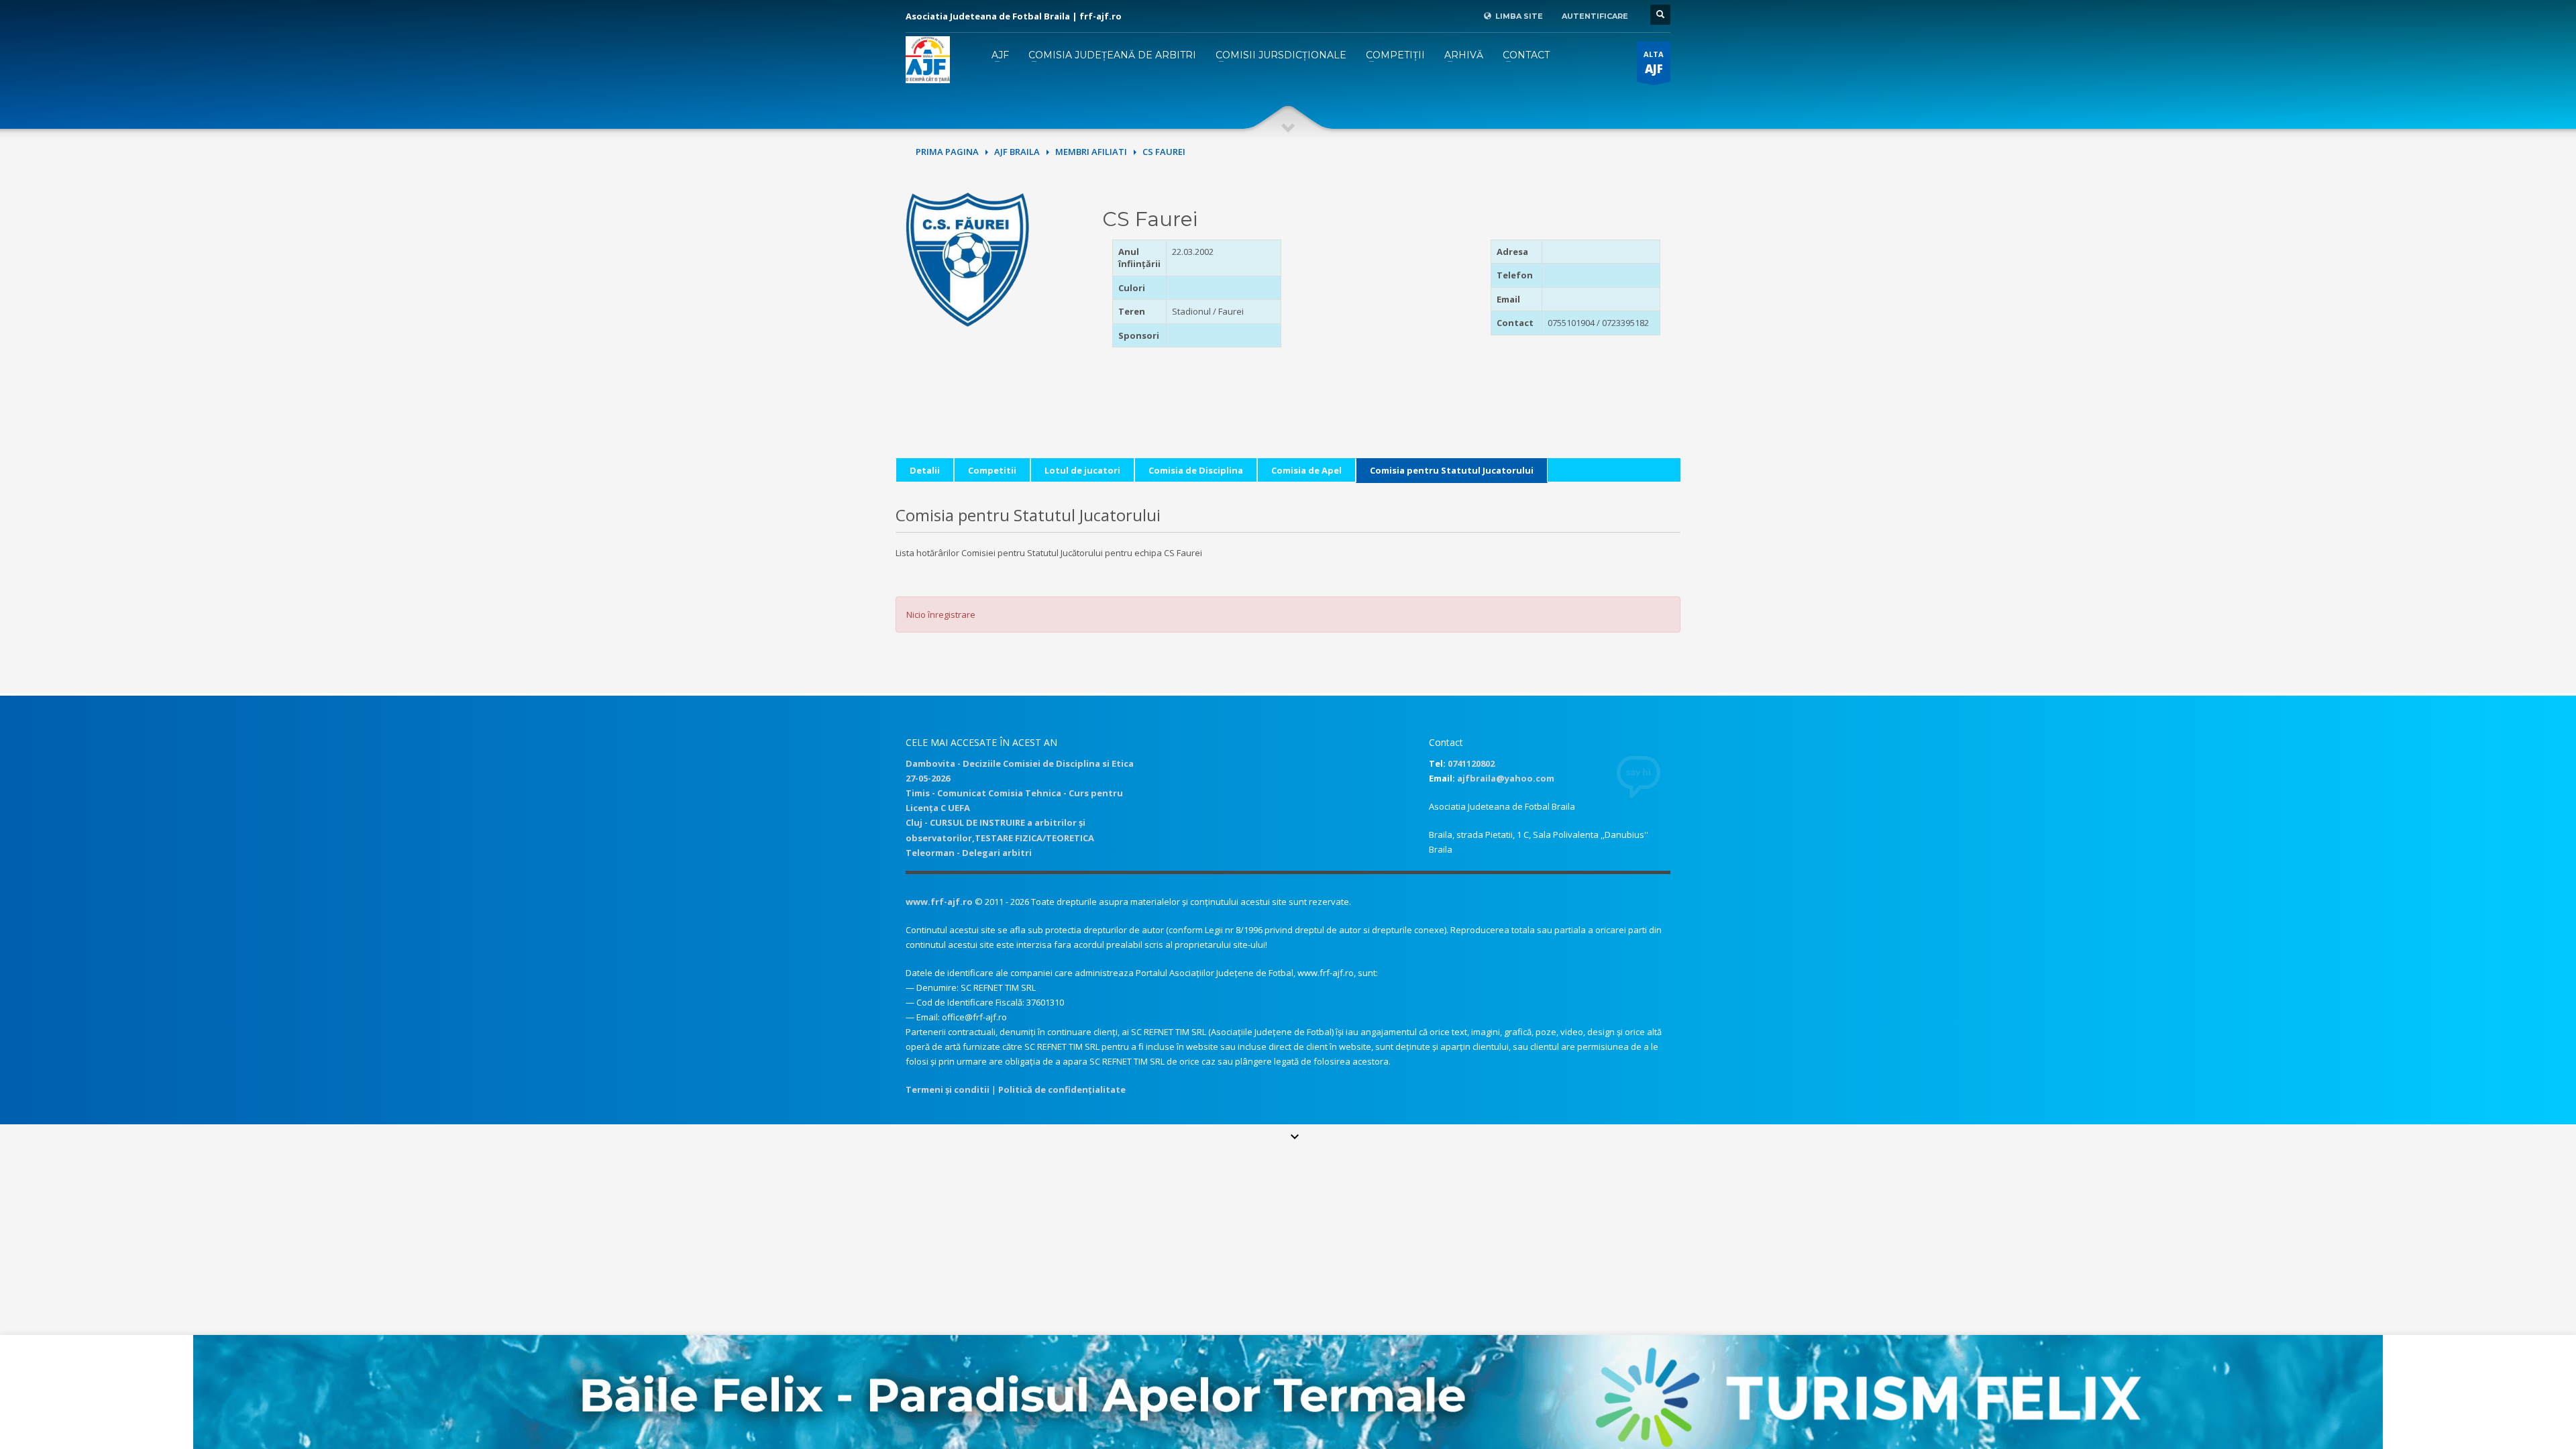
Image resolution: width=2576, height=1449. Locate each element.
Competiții (1395, 55)
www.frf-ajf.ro (939, 902)
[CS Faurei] (967, 258)
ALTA (1654, 63)
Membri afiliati (1091, 152)
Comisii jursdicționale (1281, 55)
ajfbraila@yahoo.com (1506, 778)
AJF (1000, 55)
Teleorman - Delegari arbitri (969, 853)
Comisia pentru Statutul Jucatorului (1452, 470)
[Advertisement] (1385, 323)
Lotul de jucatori (1082, 470)
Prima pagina (947, 152)
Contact (1526, 55)
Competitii (992, 470)
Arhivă (1464, 55)
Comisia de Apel (1306, 470)
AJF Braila (1017, 152)
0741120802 (1471, 763)
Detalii (925, 470)
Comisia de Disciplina (1196, 470)
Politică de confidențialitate (1062, 1089)
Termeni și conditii (948, 1089)
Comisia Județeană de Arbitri (1112, 55)
